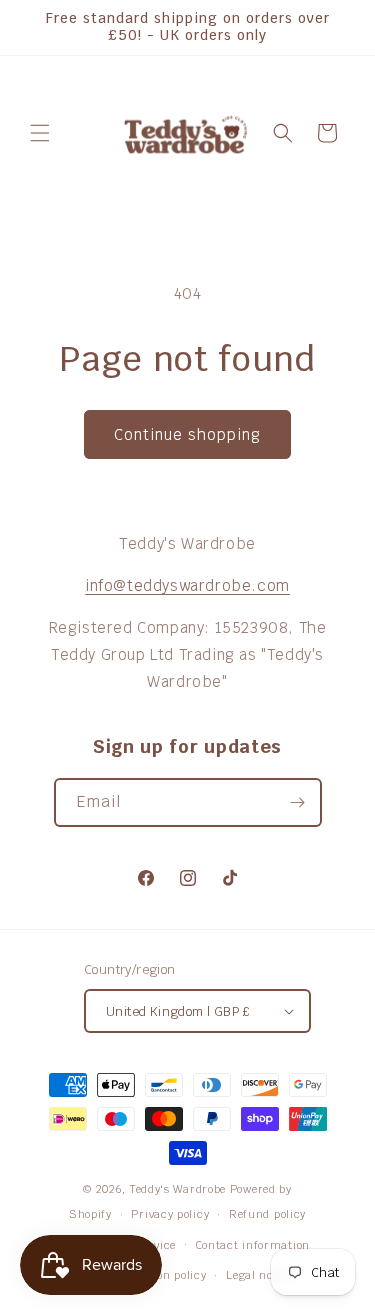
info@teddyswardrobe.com (187, 585)
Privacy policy (170, 1214)
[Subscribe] (298, 802)
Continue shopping (187, 434)
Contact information (253, 1245)
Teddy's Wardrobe (178, 1189)
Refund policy (267, 1214)
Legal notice (259, 1275)
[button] (40, 133)
